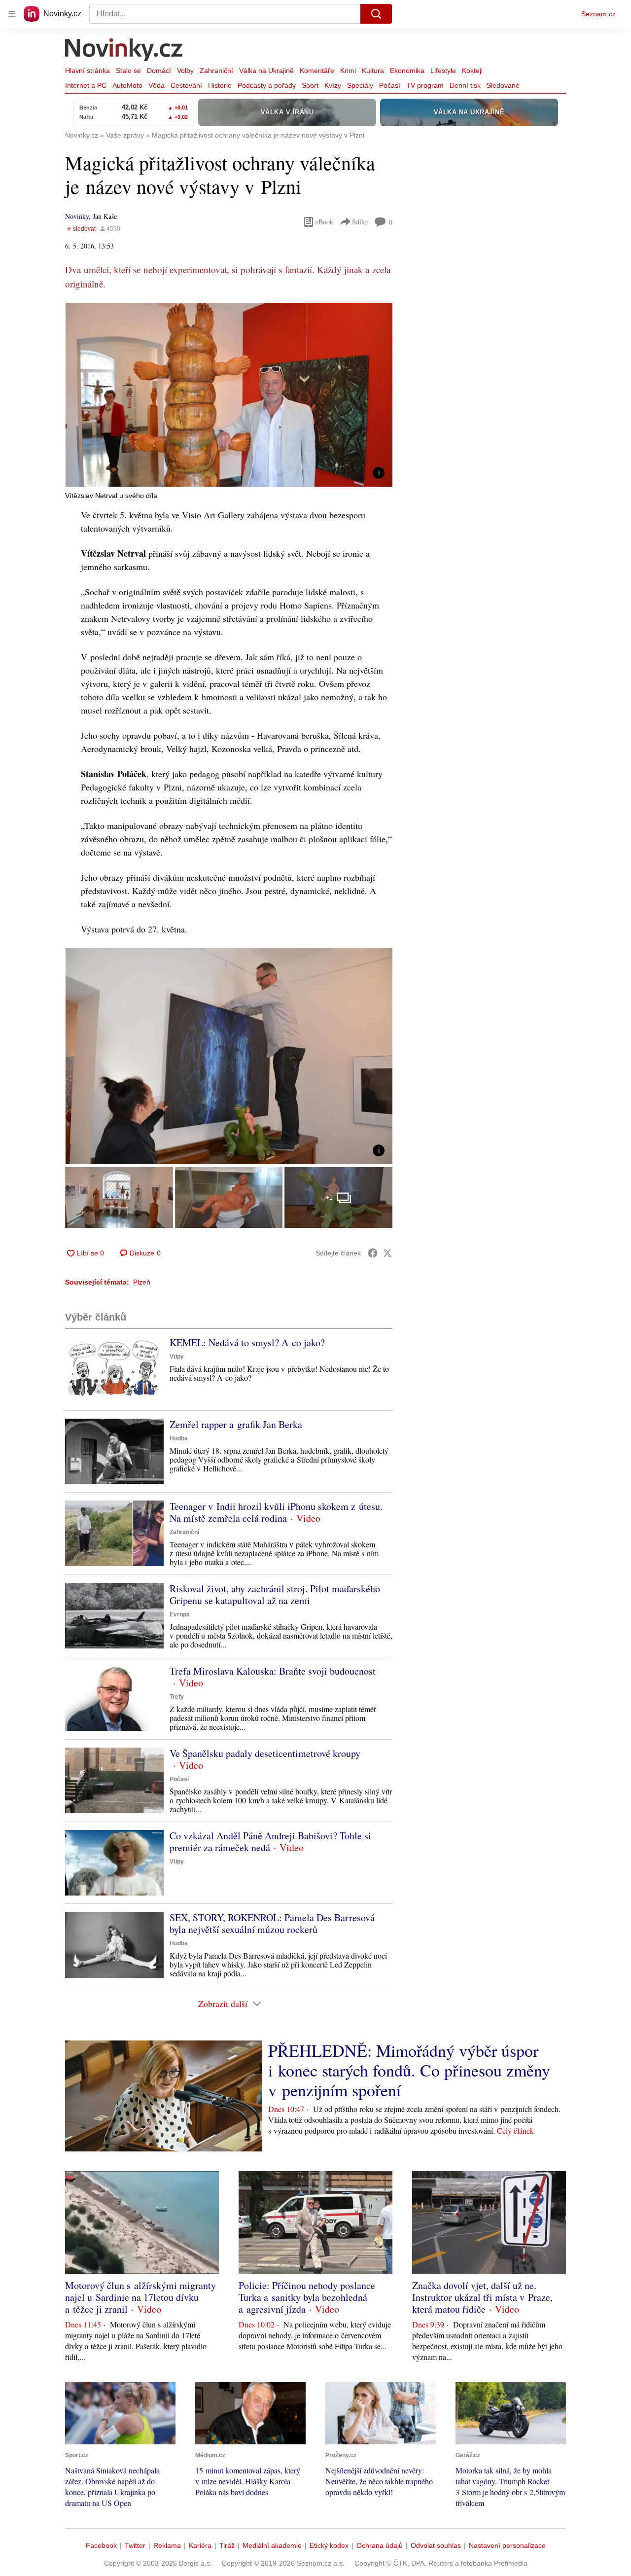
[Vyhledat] (376, 14)
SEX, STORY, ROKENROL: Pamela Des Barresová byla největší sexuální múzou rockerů (272, 1923)
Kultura (373, 71)
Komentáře (317, 71)
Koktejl (472, 71)
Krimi (348, 71)
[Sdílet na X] (387, 1253)
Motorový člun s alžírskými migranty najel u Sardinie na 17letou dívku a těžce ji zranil (140, 2297)
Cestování (186, 85)
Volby (185, 71)
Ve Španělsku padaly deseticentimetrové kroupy (265, 1753)
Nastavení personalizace (507, 2545)
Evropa (180, 1614)
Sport (310, 85)
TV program (425, 85)
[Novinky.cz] (124, 51)
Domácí (159, 71)
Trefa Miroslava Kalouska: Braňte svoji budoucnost (273, 1671)
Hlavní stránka (88, 71)
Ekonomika (407, 71)
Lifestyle (443, 71)
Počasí (390, 85)
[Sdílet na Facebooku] (373, 1253)
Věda (157, 85)
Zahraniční (216, 71)
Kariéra (200, 2545)
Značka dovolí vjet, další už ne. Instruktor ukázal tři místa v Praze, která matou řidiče (482, 2297)
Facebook (101, 2545)
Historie (220, 85)
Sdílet (360, 222)
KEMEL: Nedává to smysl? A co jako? (247, 1342)
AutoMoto (127, 85)
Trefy (177, 1697)
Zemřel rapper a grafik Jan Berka (236, 1424)
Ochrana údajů (380, 2545)
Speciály (360, 85)
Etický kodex (329, 2545)
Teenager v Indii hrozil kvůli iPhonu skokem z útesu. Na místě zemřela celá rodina (276, 1512)
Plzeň (142, 1282)
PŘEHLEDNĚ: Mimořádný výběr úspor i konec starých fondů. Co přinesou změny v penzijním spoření (409, 2070)
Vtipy (177, 1357)
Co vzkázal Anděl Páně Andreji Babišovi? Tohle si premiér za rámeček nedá (270, 1842)
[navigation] (12, 14)
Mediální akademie (272, 2545)
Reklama (167, 2545)
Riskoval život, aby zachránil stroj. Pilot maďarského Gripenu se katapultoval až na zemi (275, 1594)
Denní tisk (465, 85)
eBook (324, 222)
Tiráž (227, 2545)
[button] (229, 395)
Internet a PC (86, 85)
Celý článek (515, 2130)
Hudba (179, 1438)
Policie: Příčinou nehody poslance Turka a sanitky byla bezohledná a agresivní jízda (307, 2297)
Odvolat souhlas (436, 2545)
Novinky (77, 216)
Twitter (135, 2545)
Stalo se (128, 71)
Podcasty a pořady (267, 85)
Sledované (503, 85)
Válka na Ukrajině (266, 71)
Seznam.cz (598, 14)
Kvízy (333, 85)
